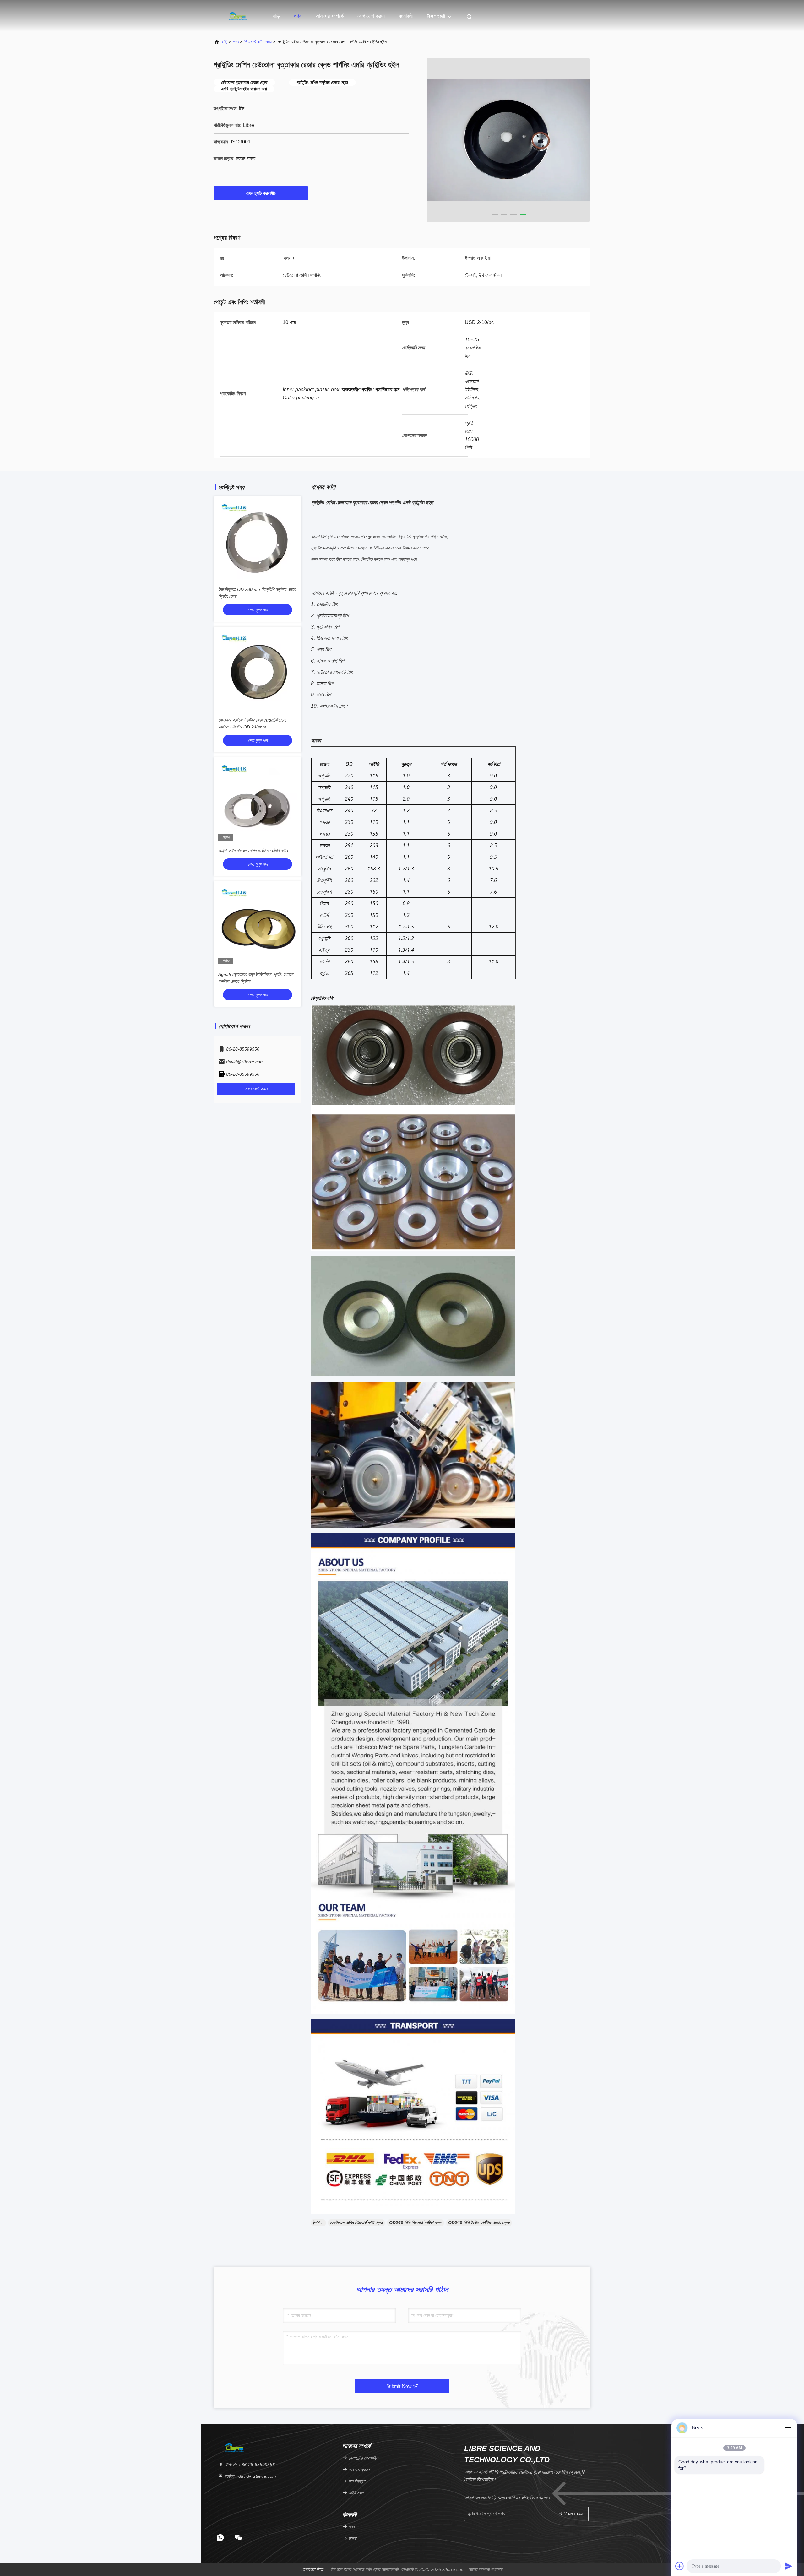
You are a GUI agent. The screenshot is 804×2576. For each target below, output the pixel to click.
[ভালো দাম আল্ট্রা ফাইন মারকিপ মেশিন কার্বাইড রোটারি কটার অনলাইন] (258, 801)
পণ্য (298, 16)
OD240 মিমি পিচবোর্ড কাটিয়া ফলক (416, 2222)
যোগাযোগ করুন (371, 16)
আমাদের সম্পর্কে (329, 16)
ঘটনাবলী (406, 16)
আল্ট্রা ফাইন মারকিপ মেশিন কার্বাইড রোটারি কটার (253, 851)
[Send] (788, 2566)
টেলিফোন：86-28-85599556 (249, 2465)
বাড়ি (276, 16)
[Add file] (680, 2566)
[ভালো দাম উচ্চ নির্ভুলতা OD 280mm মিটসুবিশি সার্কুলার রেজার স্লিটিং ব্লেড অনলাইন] (258, 540)
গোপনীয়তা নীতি (312, 2569)
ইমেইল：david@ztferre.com (250, 2476)
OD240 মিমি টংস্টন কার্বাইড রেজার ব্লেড (479, 2222)
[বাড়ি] (239, 16)
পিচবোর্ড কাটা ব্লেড (258, 42)
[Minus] (788, 2428)
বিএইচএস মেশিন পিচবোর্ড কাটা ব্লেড (356, 2222)
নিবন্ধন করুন (573, 2514)
